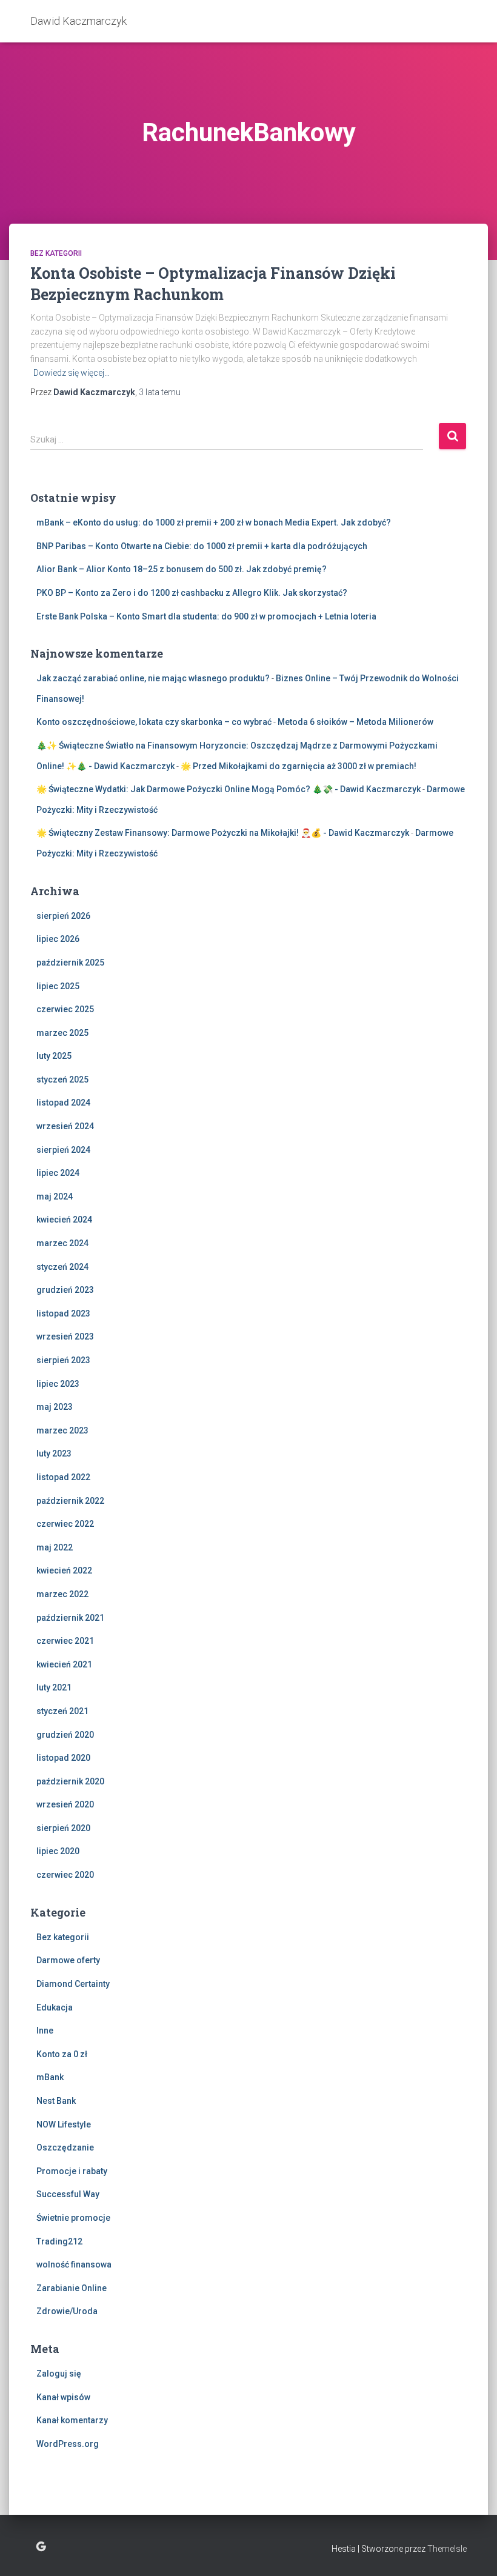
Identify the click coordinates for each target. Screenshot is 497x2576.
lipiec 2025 (58, 986)
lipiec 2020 (58, 1851)
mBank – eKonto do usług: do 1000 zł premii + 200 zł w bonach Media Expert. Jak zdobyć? (214, 522)
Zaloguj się (59, 2374)
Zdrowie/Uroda (67, 2311)
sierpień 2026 (63, 916)
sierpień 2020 (63, 1828)
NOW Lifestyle (64, 2124)
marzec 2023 (62, 1430)
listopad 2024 (63, 1103)
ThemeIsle (447, 2549)
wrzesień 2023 (65, 1336)
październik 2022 (70, 1501)
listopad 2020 (63, 1758)
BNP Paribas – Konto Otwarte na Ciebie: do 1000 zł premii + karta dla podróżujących (202, 546)
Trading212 (59, 2241)
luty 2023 (54, 1453)
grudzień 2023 (65, 1290)
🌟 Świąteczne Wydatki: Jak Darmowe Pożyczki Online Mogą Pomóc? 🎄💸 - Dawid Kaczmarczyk (228, 789)
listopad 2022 (63, 1477)
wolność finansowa (74, 2264)
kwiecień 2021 (64, 1664)
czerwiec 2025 (65, 1009)
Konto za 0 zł (62, 2054)
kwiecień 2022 (64, 1570)
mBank (50, 2077)
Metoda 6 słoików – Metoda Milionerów (355, 722)
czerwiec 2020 (65, 1875)
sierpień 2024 (63, 1150)
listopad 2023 (63, 1313)
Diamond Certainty (73, 1984)
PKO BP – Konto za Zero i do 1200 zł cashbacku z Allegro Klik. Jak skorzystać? (192, 593)
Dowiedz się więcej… (72, 373)
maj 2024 (55, 1196)
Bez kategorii (56, 253)
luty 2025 (54, 1056)
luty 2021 (54, 1687)
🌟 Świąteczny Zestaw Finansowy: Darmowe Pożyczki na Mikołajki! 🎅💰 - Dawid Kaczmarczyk (223, 833)
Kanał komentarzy (72, 2420)
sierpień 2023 (63, 1360)
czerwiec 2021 (65, 1641)
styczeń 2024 (62, 1267)
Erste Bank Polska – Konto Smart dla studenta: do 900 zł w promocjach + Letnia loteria (206, 616)
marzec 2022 (62, 1594)
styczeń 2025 (62, 1079)
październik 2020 (70, 1781)
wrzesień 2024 (65, 1126)
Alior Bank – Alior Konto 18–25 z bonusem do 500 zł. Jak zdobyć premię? (182, 569)
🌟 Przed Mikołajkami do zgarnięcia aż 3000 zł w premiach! (299, 766)
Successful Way (68, 2194)
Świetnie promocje (73, 2218)
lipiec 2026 (58, 939)
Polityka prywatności (41, 2547)
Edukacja (55, 2007)
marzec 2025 (62, 1033)
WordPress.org (68, 2444)
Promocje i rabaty (72, 2171)
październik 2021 (70, 1618)
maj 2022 (55, 1547)
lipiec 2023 (58, 1384)
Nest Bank (56, 2101)
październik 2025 (70, 963)
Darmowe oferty (68, 1960)
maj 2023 (55, 1407)
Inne (45, 2030)
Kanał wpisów (63, 2397)
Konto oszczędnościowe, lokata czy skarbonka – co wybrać (154, 722)
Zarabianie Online (72, 2288)
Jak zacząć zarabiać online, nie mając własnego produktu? (153, 678)
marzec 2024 (62, 1243)
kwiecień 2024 (64, 1220)
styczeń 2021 (62, 1711)
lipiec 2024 (58, 1173)
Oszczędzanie (65, 2147)
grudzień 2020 (65, 1735)
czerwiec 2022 (65, 1524)
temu (160, 392)
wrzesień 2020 (65, 1804)
